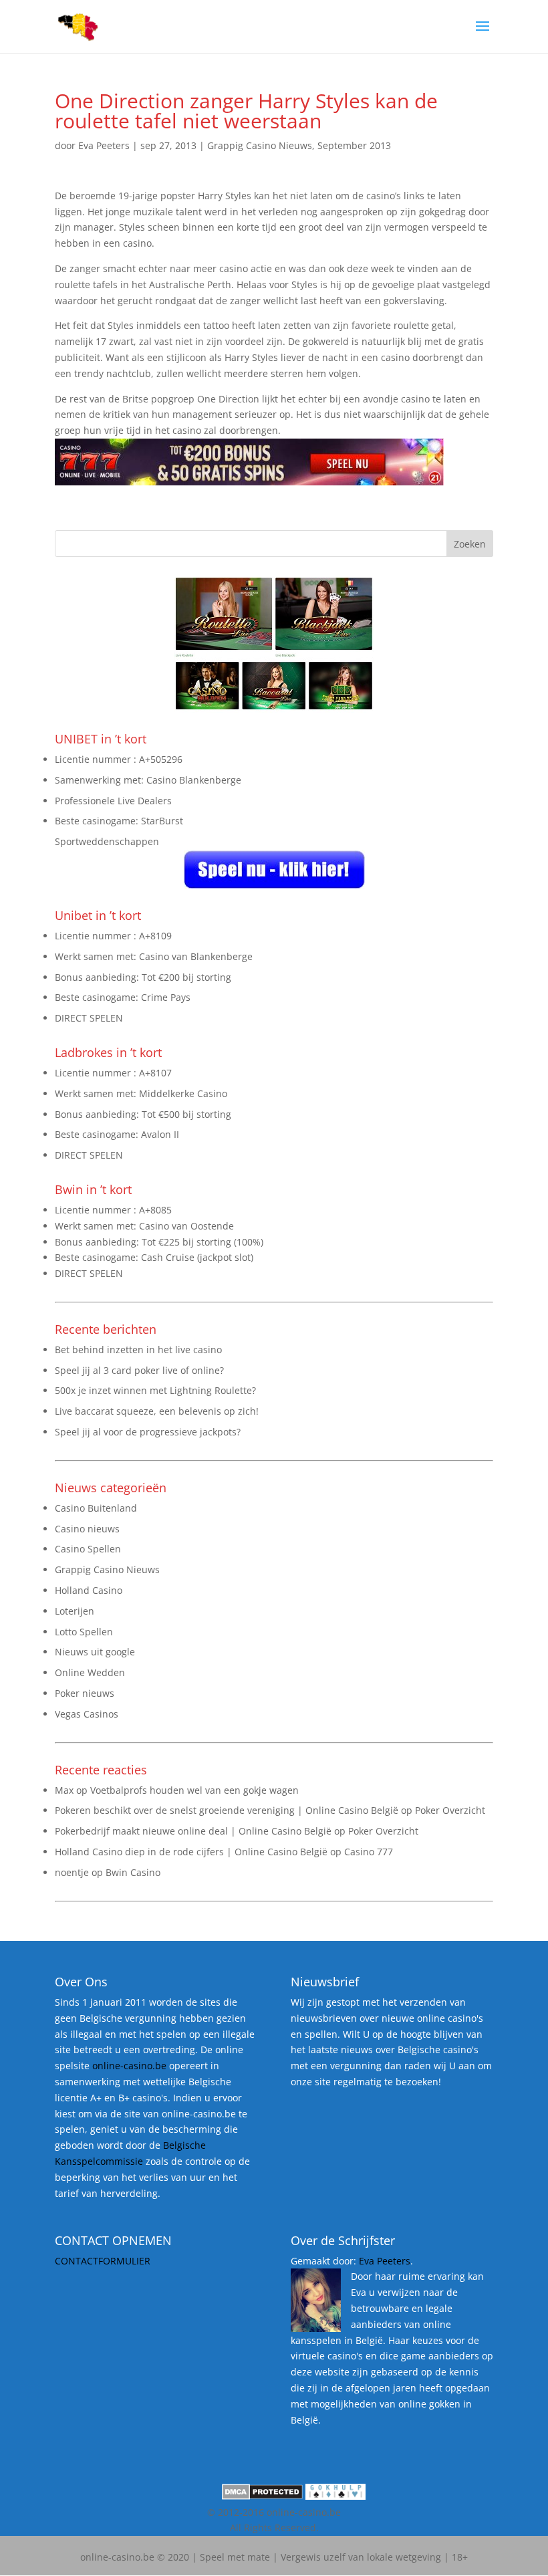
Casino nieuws (87, 1529)
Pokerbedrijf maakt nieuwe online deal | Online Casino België (193, 1831)
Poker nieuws (85, 1693)
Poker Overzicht (450, 1810)
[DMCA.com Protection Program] (262, 2496)
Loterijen (75, 1611)
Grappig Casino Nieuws (260, 145)
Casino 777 (369, 1852)
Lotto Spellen (84, 1632)
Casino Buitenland (96, 1508)
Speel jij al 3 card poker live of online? (139, 1370)
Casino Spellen (88, 1549)
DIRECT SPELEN (89, 1018)
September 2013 (354, 145)
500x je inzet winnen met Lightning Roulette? (155, 1390)
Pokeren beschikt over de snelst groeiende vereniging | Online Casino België (227, 1810)
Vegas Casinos (87, 1714)
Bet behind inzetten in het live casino (138, 1350)
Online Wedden (90, 1672)
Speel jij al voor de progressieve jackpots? (148, 1432)
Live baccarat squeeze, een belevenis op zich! (157, 1411)
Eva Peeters (104, 145)
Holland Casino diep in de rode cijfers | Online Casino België (191, 1852)
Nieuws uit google (95, 1652)
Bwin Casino (133, 1872)
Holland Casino (89, 1590)
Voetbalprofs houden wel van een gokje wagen (194, 1790)
